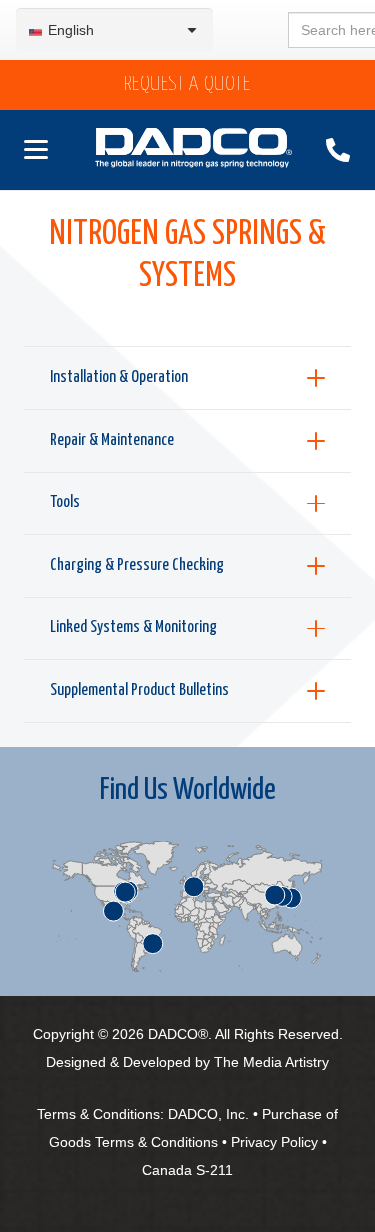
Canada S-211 (187, 1170)
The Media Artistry (271, 1062)
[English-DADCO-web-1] (194, 150)
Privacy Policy (274, 1142)
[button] (32, 150)
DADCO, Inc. (208, 1114)
